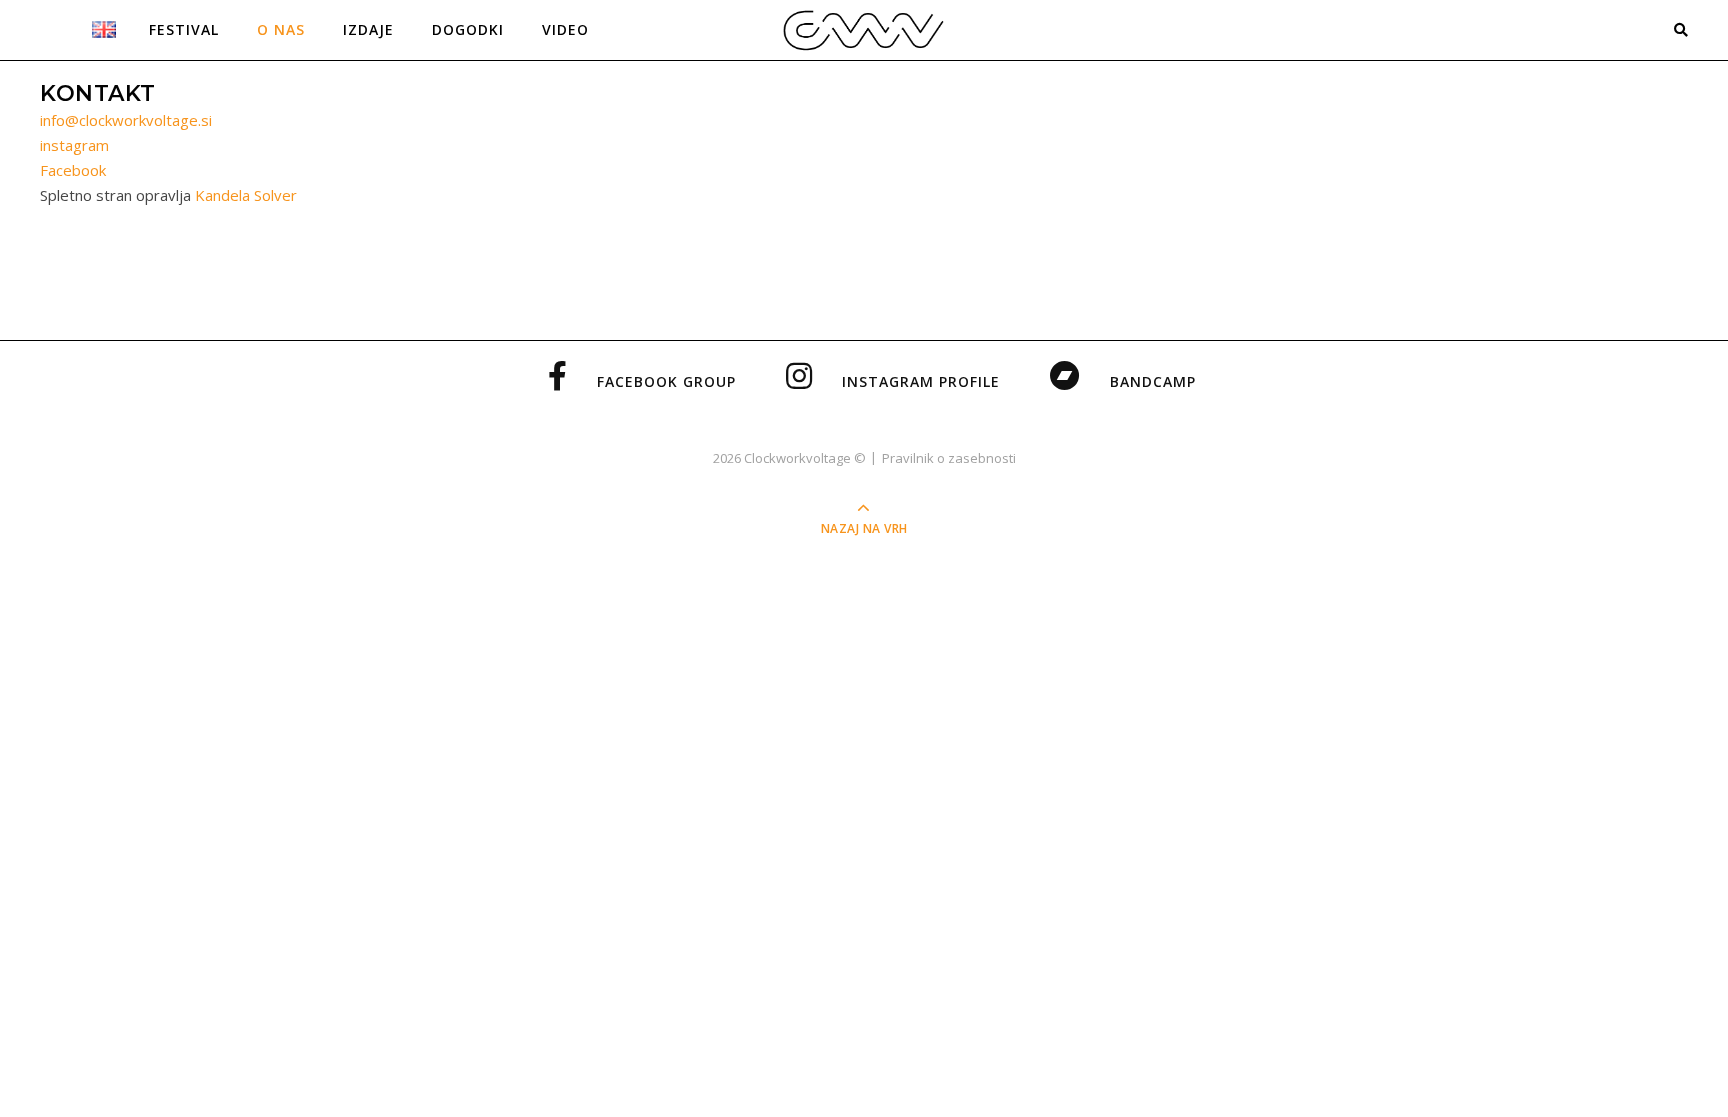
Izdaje (368, 29)
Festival (184, 29)
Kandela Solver (246, 195)
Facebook (73, 170)
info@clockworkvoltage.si (126, 120)
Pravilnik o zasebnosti (949, 458)
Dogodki (468, 29)
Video (565, 29)
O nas (281, 29)
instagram (74, 145)
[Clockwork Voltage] (864, 29)
